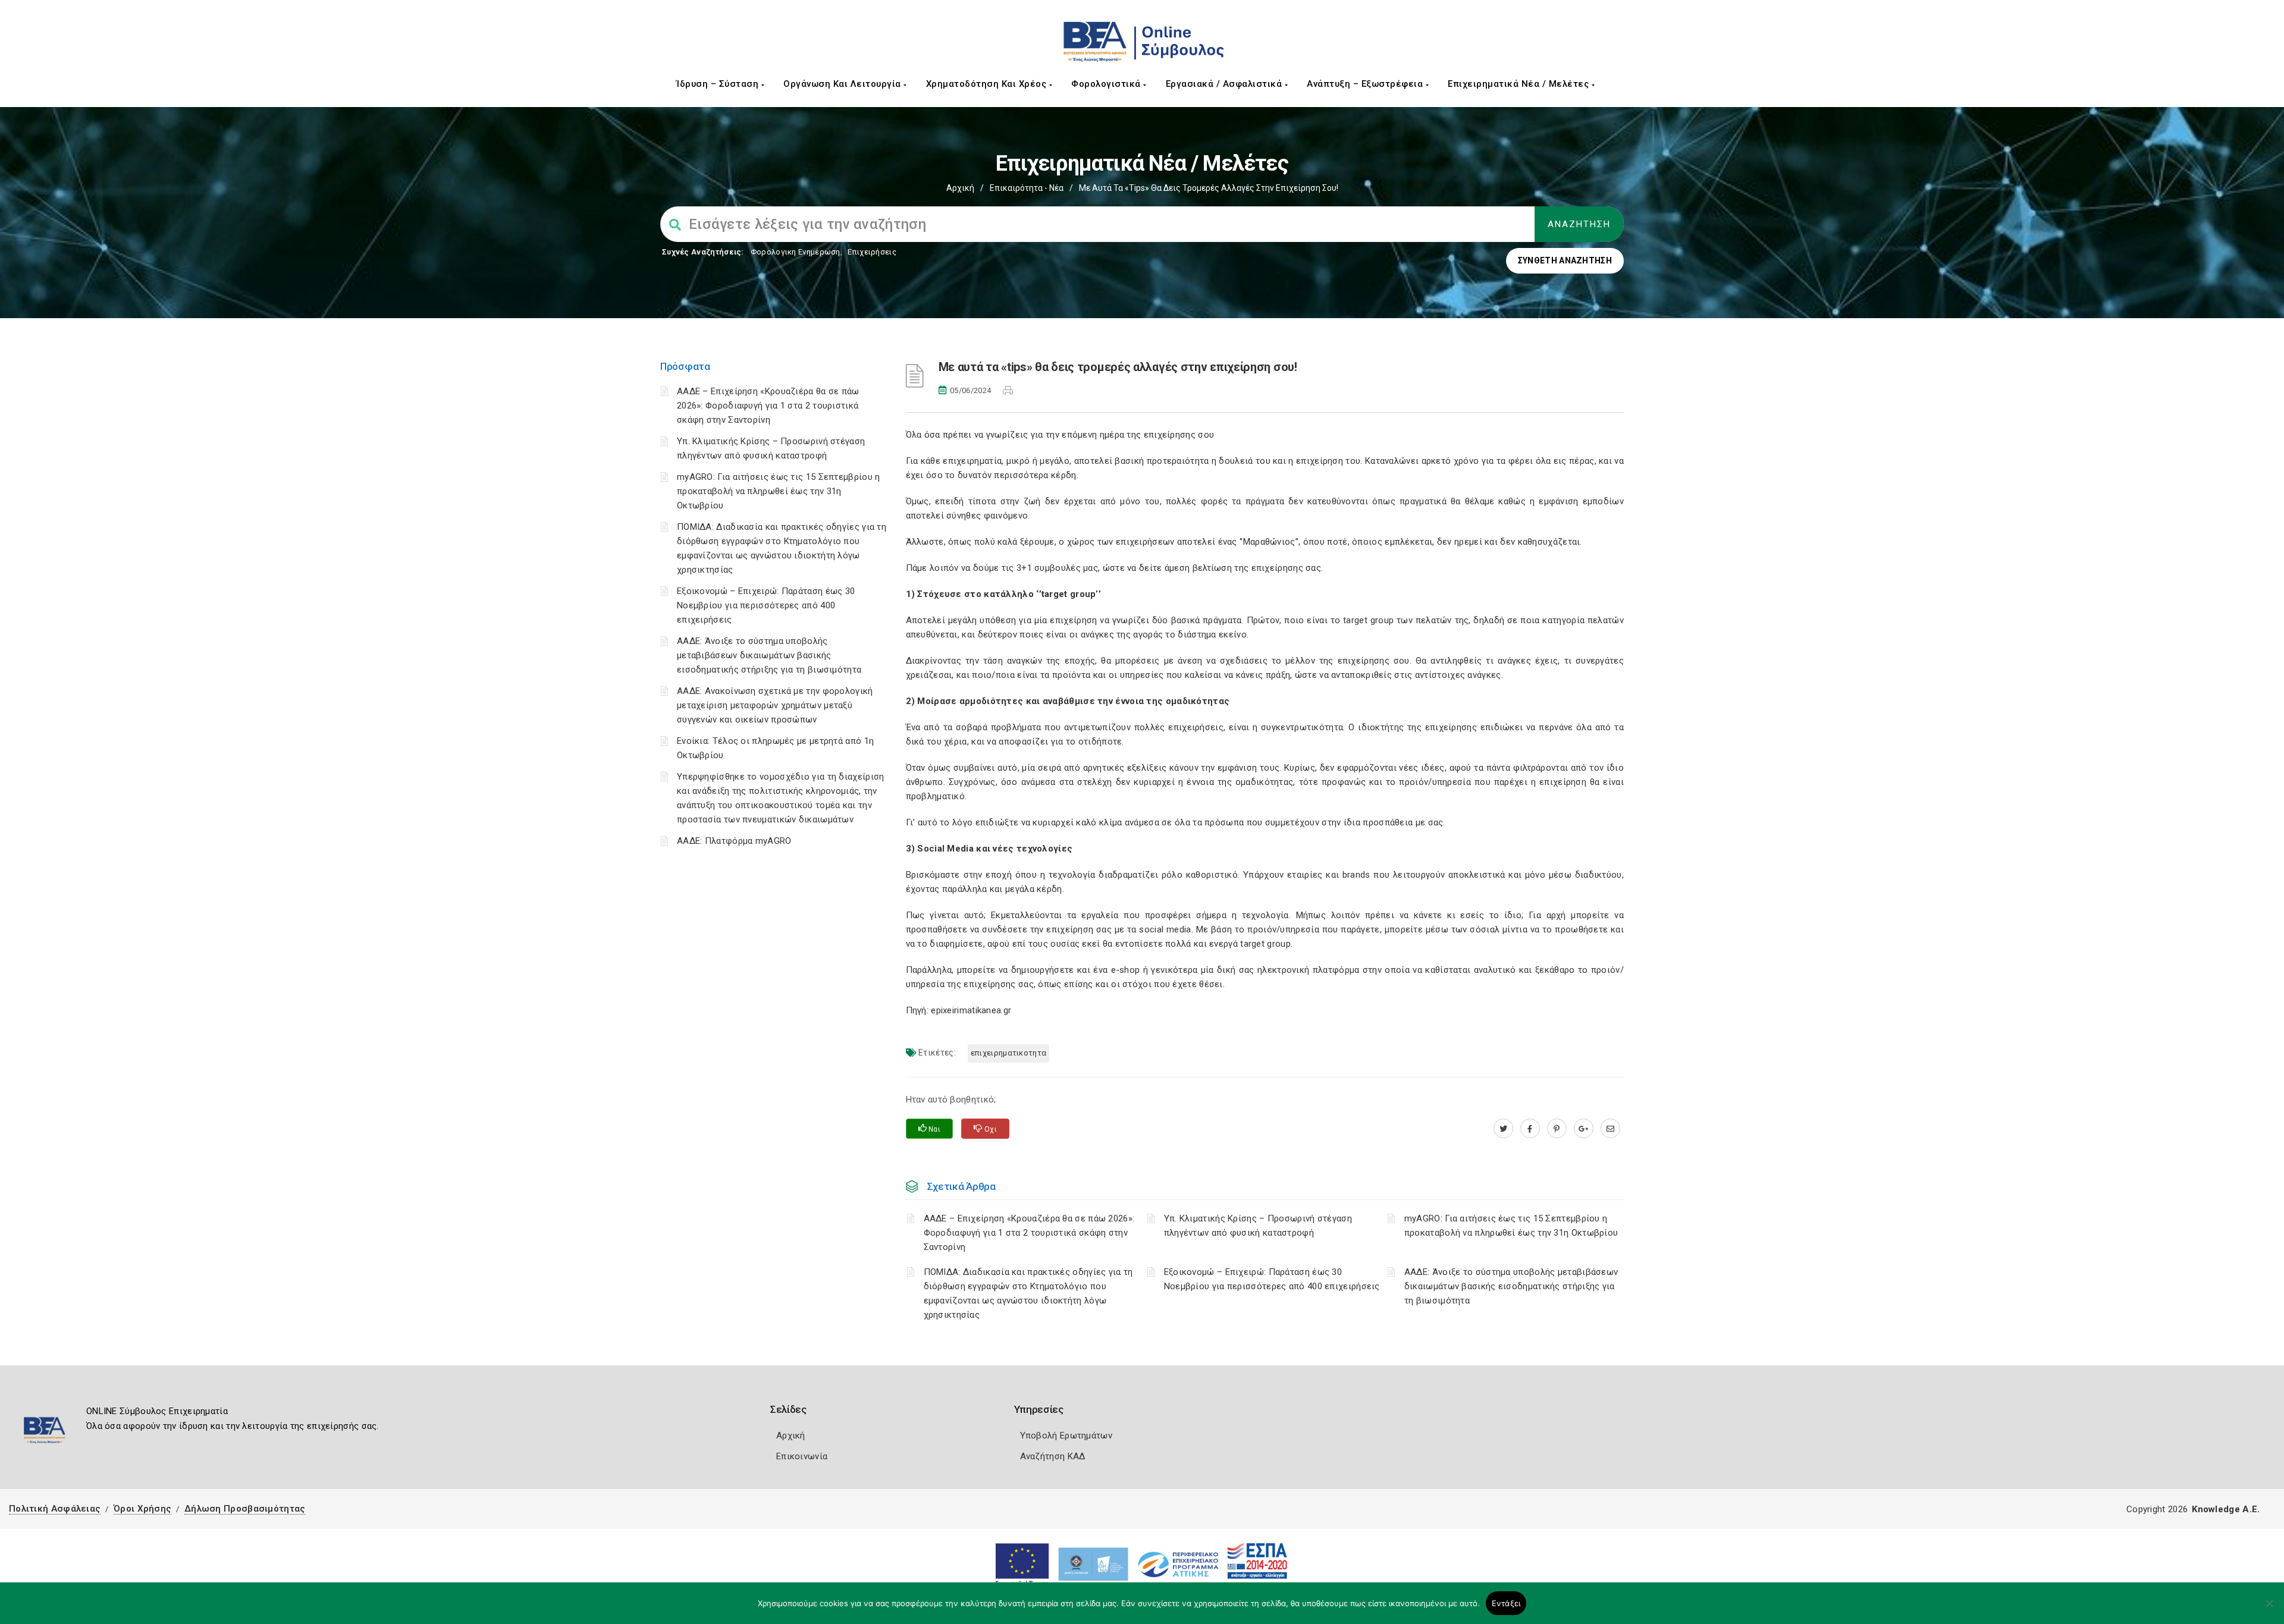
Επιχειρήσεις (872, 252)
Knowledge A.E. (2226, 1509)
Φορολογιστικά (1107, 84)
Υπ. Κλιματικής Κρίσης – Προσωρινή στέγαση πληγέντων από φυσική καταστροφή (1258, 1226)
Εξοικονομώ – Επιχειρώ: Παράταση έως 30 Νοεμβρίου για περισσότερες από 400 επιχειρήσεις (766, 605)
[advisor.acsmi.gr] (1610, 1129)
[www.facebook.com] (1530, 1129)
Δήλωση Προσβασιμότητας (245, 1509)
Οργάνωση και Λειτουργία (843, 84)
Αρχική (960, 188)
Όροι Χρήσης (142, 1509)
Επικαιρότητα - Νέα (1027, 188)
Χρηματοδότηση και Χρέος (988, 84)
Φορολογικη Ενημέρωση (796, 252)
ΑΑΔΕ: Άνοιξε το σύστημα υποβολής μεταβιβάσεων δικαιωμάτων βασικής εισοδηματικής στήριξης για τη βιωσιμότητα (769, 655)
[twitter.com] (1503, 1129)
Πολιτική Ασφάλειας (55, 1509)
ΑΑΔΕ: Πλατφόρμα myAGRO (734, 841)
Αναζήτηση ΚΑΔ (1053, 1456)
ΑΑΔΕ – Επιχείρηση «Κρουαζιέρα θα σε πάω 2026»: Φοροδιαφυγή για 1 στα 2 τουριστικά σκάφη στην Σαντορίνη (768, 406)
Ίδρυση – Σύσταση (719, 84)
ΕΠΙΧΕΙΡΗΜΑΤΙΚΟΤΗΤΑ (1008, 1053)
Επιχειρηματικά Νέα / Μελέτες (1520, 84)
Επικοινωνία (802, 1456)
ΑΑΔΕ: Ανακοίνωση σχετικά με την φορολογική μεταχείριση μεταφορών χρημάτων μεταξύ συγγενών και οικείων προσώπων (775, 705)
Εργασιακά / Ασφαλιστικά (1225, 84)
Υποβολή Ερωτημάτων (1066, 1435)
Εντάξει (1506, 1603)
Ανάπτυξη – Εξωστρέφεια (1366, 84)
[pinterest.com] (1557, 1129)
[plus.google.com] (1584, 1129)
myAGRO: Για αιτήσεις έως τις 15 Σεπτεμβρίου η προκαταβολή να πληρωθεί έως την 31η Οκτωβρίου (779, 491)
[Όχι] (2269, 1609)
